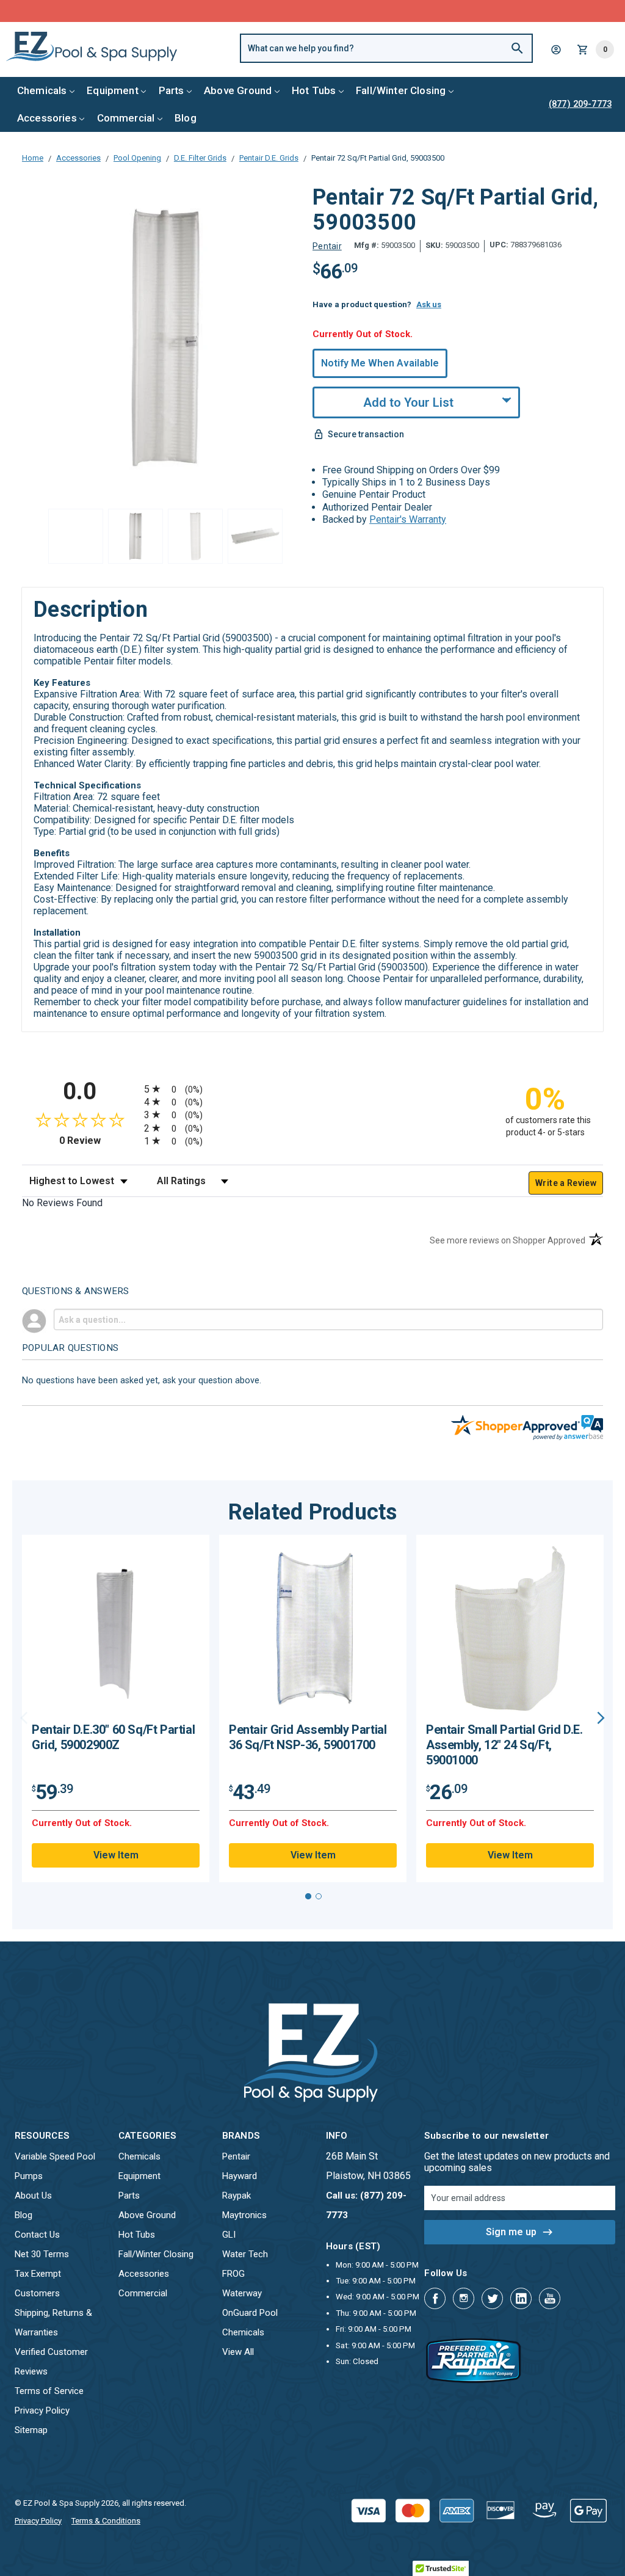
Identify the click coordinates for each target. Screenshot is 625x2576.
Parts (172, 90)
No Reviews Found (62, 1203)
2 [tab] (319, 1896)
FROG (233, 2274)
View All (238, 2352)
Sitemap (31, 2430)
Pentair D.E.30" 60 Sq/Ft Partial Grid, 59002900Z (113, 1737)
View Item (116, 1855)
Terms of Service (49, 2391)
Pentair (236, 2156)
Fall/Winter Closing (401, 90)
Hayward (240, 2176)
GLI (229, 2235)
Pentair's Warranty (408, 519)
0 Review (99, 1141)
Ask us (429, 304)
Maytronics (244, 2215)
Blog (186, 118)
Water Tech (245, 2254)
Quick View (116, 1633)
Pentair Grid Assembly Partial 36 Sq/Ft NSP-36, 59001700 (308, 1737)
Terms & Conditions (106, 2521)
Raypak (237, 2196)
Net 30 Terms (42, 2254)
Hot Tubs (314, 90)
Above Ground (238, 90)
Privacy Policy (42, 2410)
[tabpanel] (116, 1708)
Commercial (126, 118)
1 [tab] (308, 1896)
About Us (33, 2196)
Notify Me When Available (380, 363)
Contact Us (37, 2235)
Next (601, 1718)
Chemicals (42, 90)
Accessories (47, 118)
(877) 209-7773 (358, 11)
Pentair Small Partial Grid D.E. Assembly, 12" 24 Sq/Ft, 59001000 (504, 1745)
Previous (24, 1718)
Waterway (242, 2293)
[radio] (312, 1089)
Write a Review (566, 1183)
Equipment (113, 90)
